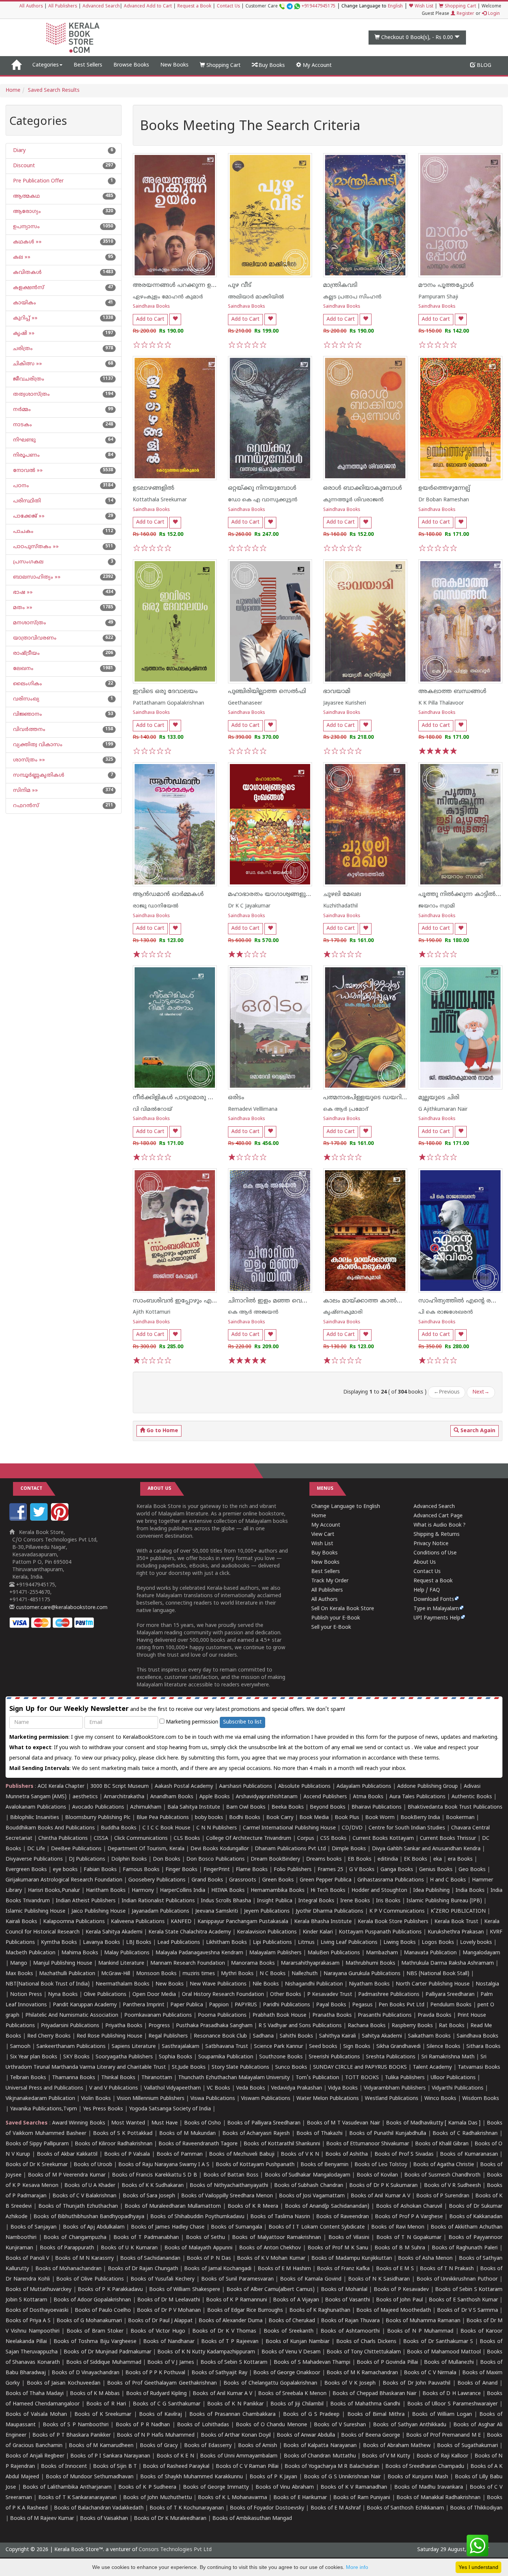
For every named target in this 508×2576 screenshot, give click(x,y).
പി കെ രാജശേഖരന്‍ (446, 1312)
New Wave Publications (218, 1984)
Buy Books (271, 66)
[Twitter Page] (40, 1519)
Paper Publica (187, 2005)
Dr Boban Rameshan (444, 500)
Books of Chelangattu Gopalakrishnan (270, 2383)
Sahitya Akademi (382, 2036)
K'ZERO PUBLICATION (458, 1911)
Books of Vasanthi (347, 2300)
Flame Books (252, 1870)
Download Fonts (434, 1600)
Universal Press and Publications (44, 2088)
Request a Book (194, 7)
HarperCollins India (183, 1891)
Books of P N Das (209, 2258)
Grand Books (207, 1880)
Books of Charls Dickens (366, 2342)
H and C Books (448, 1880)
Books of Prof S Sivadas (404, 2154)
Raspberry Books (412, 2026)
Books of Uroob (93, 2165)
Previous (447, 1392)
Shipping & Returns (437, 1535)
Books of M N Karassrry (84, 2258)
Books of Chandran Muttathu (320, 2456)
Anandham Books (172, 1797)
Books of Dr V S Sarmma (467, 2310)
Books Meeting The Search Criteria (250, 127)
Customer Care (290, 7)
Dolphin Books (129, 1859)
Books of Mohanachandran (69, 2269)
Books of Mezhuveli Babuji (242, 2154)
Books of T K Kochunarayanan (187, 2508)
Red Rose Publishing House (110, 2036)
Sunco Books (291, 2067)
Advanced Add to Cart (148, 7)
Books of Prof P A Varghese (409, 2217)
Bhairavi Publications (377, 1807)
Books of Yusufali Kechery (163, 2279)
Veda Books (251, 2088)
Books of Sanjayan (33, 2227)
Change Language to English (346, 1507)
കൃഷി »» (23, 334)
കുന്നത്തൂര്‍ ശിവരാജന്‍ (353, 500)
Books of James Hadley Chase (168, 2227)
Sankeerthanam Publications (71, 2047)
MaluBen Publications (334, 1953)
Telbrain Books (28, 2078)
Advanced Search (101, 7)
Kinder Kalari (318, 1932)
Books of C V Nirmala (430, 2373)
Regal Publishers (168, 2036)
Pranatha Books (332, 2015)
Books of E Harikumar (300, 2498)
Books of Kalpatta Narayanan (320, 2446)
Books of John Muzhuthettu (157, 2498)
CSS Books (333, 1839)
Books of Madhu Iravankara (429, 2487)
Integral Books (316, 1901)
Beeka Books (288, 1807)
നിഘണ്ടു (24, 440)
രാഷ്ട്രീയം (26, 653)
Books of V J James (171, 2363)
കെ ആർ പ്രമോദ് (346, 1109)
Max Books (19, 1974)
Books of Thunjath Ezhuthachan (78, 2206)
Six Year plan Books (34, 2057)
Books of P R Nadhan (143, 2425)
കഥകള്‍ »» (27, 242)
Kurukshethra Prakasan (456, 1932)
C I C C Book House (166, 1828)
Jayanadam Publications (160, 1911)
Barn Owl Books (246, 1807)
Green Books (278, 1880)
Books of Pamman (180, 2154)
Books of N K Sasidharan (379, 2279)
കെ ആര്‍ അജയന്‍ (253, 1312)
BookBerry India (420, 1818)
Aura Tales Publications (417, 1797)
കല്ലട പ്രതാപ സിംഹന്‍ (352, 297)
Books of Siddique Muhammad (104, 2363)
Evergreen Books (26, 1870)
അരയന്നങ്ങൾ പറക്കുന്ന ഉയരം (179, 285)
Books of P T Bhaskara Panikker (72, 2435)
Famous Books (141, 1870)
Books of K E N (175, 2456)
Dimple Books (349, 1849)
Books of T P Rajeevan (230, 2342)
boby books (209, 1818)
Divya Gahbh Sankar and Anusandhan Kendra (426, 1849)
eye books (65, 1870)
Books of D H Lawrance (452, 2394)
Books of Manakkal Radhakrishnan (438, 2498)
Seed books (323, 2047)
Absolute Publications (304, 1787)
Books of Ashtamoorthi (350, 2331)
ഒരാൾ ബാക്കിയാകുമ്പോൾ (363, 488)
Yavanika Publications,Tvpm (44, 2109)
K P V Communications (397, 1911)
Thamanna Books (74, 2078)
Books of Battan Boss (231, 2175)
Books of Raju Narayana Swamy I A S (164, 2165)
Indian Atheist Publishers (86, 1901)
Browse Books (131, 65)
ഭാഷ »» (22, 593)
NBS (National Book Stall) (438, 1974)
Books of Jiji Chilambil (297, 2404)
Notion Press (26, 1995)
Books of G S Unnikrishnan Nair (342, 2477)
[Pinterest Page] (61, 1519)
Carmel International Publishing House (289, 1828)
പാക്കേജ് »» (28, 516)
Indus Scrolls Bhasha (226, 1901)
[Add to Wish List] (175, 319)
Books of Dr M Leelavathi (169, 2300)
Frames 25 (330, 1870)
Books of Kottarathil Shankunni (282, 2144)
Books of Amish (258, 2446)
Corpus (306, 1839)
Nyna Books (63, 1995)
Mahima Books (80, 1953)
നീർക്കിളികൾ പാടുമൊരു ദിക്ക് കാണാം (190, 1098)
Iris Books (388, 1901)
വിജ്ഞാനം (27, 714)
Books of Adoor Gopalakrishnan (92, 2300)
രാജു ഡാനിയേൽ (156, 906)
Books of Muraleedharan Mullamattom (173, 2206)
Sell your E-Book (331, 1627)
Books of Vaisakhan (104, 2519)
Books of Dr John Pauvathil (417, 2383)
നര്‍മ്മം (21, 410)
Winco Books (440, 2099)
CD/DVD (352, 1828)
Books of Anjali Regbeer (35, 2456)
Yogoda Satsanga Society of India (170, 2109)
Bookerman (460, 1818)
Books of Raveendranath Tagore (198, 2144)
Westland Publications (392, 2099)
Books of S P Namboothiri (76, 2425)
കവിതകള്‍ (27, 273)
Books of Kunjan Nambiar (298, 2342)
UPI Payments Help (437, 1618)
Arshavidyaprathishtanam (267, 1797)
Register (465, 14)
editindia (388, 1859)
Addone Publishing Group (427, 1787)
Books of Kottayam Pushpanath (255, 2165)
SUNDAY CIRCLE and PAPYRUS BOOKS (360, 2067)
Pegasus (362, 2005)
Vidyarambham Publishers (395, 2088)
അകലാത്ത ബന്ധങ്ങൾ (452, 692)
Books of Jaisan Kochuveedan (64, 2383)
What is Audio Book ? (440, 1525)
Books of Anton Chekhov (270, 2248)
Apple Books (215, 1797)
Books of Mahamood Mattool (444, 2352)
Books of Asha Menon (425, 2258)
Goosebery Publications (157, 1880)
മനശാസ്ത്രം (29, 623)
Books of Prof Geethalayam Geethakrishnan (162, 2383)
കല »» (21, 257)
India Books (470, 1891)
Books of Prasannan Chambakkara (232, 2415)
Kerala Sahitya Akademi (114, 1932)
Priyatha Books (124, 2026)
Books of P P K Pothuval (155, 2373)
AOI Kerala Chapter (61, 1787)
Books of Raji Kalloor (442, 2456)
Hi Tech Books (328, 1891)
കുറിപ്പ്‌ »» (25, 318)
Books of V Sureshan (340, 2425)
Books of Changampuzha (75, 2238)
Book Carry (280, 1818)
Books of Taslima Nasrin (280, 2217)
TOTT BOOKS (362, 2078)
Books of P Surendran (443, 2196)
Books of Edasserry (208, 2446)
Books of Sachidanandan (150, 2258)
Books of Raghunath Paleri (465, 2248)
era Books (460, 1859)
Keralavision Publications (267, 1932)
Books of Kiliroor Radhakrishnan (114, 2144)
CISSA (101, 1839)
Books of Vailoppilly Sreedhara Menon (227, 2196)
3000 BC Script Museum (120, 1787)
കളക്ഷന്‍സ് (28, 288)
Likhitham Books (226, 1943)
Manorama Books (253, 1963)
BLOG (483, 66)
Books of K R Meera (253, 2206)
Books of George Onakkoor (287, 2373)
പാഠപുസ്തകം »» (35, 547)
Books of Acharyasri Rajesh (256, 2134)
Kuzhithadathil (340, 906)
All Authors (31, 7)
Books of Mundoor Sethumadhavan (90, 2477)
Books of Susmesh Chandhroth (442, 2175)
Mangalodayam (481, 1953)
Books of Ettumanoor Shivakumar (368, 2144)
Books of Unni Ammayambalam (239, 2456)
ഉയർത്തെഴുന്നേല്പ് (444, 488)
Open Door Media (154, 1995)
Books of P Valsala (127, 2154)
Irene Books (355, 1901)
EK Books (416, 1859)
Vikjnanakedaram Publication (40, 2099)
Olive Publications (105, 1995)
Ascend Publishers (325, 1797)
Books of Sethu (205, 2238)
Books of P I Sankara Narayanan (110, 2456)
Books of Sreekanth (289, 2331)
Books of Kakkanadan (476, 2217)
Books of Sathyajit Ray (219, 2373)
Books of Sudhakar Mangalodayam (308, 2175)
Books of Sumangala (236, 2227)
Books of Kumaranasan (469, 2154)
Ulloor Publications (453, 2078)
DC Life (36, 1849)
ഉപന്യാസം (26, 227)
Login (493, 14)
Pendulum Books (451, 2005)
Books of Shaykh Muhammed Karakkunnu (192, 2477)
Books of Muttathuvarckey (38, 2290)
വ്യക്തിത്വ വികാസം (37, 745)
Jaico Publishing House (99, 1911)
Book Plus (347, 1818)
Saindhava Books (151, 307)
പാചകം (22, 532)
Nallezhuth (305, 1974)
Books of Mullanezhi (449, 2363)
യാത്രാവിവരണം (34, 638)
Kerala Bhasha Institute (323, 1922)
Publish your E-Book (336, 1618)
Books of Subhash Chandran (309, 2186)
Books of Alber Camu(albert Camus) (271, 2290)
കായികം (24, 303)
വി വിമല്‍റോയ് (152, 1109)
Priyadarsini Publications (70, 2026)
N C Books (273, 1974)
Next (481, 1392)
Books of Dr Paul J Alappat (160, 2321)
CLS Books (187, 1839)
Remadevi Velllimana (253, 1109)
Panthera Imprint (144, 2005)
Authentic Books (472, 1797)
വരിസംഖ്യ (25, 699)
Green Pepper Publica (326, 1880)
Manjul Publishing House (63, 1963)
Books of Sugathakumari (467, 2446)
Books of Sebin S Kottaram (234, 2363)
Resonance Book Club (220, 2036)
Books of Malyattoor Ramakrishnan (276, 2238)
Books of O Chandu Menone (271, 2425)
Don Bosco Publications (216, 1859)
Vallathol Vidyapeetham (172, 2088)
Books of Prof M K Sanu (338, 2248)
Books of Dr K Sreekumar (37, 2165)
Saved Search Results (54, 90)
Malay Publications (127, 1953)
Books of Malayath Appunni (199, 2248)
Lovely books (476, 1943)
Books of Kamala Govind (311, 2279)
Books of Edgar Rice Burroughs (245, 2310)
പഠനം (20, 486)
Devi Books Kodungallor (220, 1849)
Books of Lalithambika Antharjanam (67, 2487)
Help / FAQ (427, 1590)
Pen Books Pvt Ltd (401, 2005)
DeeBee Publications (76, 1849)
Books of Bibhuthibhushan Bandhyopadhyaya (89, 2217)
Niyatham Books (369, 1984)
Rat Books (452, 2026)
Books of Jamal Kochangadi (218, 2269)
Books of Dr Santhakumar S (438, 2342)
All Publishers (63, 7)
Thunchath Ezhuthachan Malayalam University (234, 2078)
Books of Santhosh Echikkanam (405, 2508)
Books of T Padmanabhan (146, 2238)
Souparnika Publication (226, 2057)
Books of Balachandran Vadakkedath (99, 2508)
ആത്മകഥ (26, 196)
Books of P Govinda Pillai (387, 2363)
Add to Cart (150, 319)
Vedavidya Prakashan (297, 2088)
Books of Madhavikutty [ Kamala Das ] (433, 2123)
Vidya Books (343, 2088)
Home (13, 90)
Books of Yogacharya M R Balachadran (332, 2467)
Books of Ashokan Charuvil (409, 2206)
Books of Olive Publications (90, 2279)
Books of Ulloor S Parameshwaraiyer (452, 2404)
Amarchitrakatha (124, 1797)
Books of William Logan (442, 2415)
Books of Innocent (64, 2467)
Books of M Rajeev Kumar (42, 2519)
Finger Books (181, 1870)
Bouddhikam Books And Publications (50, 1828)
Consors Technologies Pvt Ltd (175, 2550)
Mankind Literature (121, 1963)
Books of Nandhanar (169, 2342)
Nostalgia (487, 1984)
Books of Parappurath (67, 2248)
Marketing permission (191, 1722)
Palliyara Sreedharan (450, 1995)
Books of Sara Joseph (149, 2196)
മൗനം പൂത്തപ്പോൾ (446, 285)
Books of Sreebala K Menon (292, 2394)
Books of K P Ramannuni (237, 2300)
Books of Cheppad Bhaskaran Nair (374, 2394)
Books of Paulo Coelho (103, 2310)
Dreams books (324, 1859)
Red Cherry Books (49, 2036)
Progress (159, 2026)
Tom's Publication (317, 2078)
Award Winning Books (79, 2123)
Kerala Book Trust (456, 1922)
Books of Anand (478, 2383)
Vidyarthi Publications (458, 2088)
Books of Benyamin (324, 2165)
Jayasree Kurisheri (345, 703)
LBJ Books (139, 1943)
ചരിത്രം (22, 349)
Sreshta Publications (391, 2057)
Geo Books (472, 1870)
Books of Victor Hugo (158, 2331)
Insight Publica (275, 1901)
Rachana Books (367, 2026)
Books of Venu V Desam (291, 2352)
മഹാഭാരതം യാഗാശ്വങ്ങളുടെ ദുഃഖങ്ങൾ (286, 894)
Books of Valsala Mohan (36, 2415)
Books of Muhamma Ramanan (423, 2321)
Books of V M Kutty (386, 2456)
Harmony (143, 1891)
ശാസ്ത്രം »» (28, 760)
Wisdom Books (481, 2099)
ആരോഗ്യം (26, 212)
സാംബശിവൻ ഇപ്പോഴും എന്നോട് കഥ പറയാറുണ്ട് (205, 1301)
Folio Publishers (293, 1870)
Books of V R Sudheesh (452, 2186)
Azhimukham (146, 1807)
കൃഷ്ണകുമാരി (343, 1312)
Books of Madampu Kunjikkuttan (352, 2258)
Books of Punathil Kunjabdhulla (388, 2134)
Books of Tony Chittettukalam (364, 2352)
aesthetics (85, 1797)
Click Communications (141, 1839)
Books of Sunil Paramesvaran (237, 2279)
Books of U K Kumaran (129, 2248)
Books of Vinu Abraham (285, 2487)
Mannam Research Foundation (188, 1963)
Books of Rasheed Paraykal (176, 2467)
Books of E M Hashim (284, 2269)
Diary (19, 151)
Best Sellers (88, 65)
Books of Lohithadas (203, 2425)
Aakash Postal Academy (185, 1787)
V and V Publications (114, 2088)
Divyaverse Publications (34, 1859)
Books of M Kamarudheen (101, 2446)
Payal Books (331, 2005)
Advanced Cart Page (438, 1516)
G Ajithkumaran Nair (443, 1109)
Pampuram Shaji (438, 297)
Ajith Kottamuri (152, 1312)
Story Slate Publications (240, 2067)
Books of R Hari (106, 2404)
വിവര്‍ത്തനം (28, 730)
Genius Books (436, 1870)
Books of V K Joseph (350, 2383)
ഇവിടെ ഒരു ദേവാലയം (165, 692)
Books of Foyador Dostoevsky (267, 2508)
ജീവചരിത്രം (28, 379)
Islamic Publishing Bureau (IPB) (444, 1901)
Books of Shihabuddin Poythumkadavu (197, 2217)
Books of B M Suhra (400, 2248)
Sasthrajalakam (181, 2047)
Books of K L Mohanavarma (232, 2498)
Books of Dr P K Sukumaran (383, 2186)
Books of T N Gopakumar (409, 2238)
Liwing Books (400, 1943)
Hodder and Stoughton (379, 1891)
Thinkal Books (118, 2078)
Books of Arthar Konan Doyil (236, 2435)
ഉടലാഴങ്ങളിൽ (154, 488)
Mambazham (382, 1953)
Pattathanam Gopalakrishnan (168, 703)
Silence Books (443, 2047)
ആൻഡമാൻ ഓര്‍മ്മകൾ (168, 894)
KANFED (181, 1922)
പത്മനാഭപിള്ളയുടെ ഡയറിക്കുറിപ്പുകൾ (380, 1098)
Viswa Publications (213, 2099)
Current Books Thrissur (448, 1839)
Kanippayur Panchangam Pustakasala (243, 1922)
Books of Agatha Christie (444, 2165)
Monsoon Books (156, 1974)
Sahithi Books (296, 2036)
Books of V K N (300, 2154)
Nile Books (266, 1984)
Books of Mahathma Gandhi (365, 2404)
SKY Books (76, 2057)
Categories (46, 65)
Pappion (219, 2005)
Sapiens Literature (134, 2047)
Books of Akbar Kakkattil (67, 2154)
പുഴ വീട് (240, 285)
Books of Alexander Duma (231, 2321)
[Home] (16, 65)
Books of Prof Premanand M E (443, 2435)
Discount (23, 166)
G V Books (362, 1870)
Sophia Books (176, 2057)
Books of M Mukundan (187, 2134)
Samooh (20, 2047)
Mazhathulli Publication (67, 1974)
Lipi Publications (272, 1943)
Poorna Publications (222, 2015)
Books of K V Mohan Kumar (271, 2258)
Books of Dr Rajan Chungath (143, 2269)
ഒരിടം (236, 1098)
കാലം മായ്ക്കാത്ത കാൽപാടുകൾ (373, 1301)
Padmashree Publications (389, 1995)
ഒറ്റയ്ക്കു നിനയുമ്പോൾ (262, 488)
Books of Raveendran (342, 2217)
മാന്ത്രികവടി (340, 285)
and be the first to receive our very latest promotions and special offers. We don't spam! (177, 1709)
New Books (174, 65)
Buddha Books (119, 1828)
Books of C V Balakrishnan (84, 2196)
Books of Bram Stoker (95, 2331)
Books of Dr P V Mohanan (169, 2310)
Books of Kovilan (377, 2175)
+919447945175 (319, 7)
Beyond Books (328, 1807)
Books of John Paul (399, 2300)
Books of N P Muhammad (420, 2331)
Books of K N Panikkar (235, 2404)
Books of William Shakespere (185, 2290)
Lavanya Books (102, 1943)
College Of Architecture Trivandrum (249, 1839)
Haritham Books (106, 1891)
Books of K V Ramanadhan (354, 2487)
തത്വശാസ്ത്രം (31, 394)
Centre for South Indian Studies (407, 1828)
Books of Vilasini (349, 2238)
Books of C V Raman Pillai (247, 2467)
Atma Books (368, 1797)
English (395, 7)
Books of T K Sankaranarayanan (78, 2498)
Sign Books (357, 2047)
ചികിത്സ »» (27, 364)
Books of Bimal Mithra (376, 2415)
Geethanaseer (245, 703)
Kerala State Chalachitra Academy (190, 1932)
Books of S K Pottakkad (123, 2134)
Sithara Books (483, 2047)
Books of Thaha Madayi (35, 2394)
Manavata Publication (430, 1953)
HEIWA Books (228, 1891)
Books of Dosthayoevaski (37, 2310)
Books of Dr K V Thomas (224, 2331)
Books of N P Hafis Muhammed (156, 2435)
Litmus (306, 1943)
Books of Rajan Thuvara (350, 2321)
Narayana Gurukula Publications (362, 1974)
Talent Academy (432, 2067)
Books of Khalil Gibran (442, 2144)
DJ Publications (87, 1859)
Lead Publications (179, 1943)
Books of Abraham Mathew (397, 2446)
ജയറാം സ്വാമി (437, 906)
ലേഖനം (22, 669)
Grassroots (243, 1880)
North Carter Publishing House (433, 1984)
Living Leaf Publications (349, 1943)
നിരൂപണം (26, 455)
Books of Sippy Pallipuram (37, 2144)
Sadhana (263, 2036)
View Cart (323, 1535)
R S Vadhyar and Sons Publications (300, 2026)
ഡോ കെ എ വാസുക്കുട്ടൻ (263, 500)
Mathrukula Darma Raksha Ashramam (448, 1963)
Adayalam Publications (364, 1787)
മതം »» (22, 608)
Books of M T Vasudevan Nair (343, 2123)
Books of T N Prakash (447, 2269)
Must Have (165, 2123)
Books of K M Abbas (95, 2394)
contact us (398, 1748)
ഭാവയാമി (337, 692)
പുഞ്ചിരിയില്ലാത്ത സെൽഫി (267, 692)
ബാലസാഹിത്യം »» (36, 577)
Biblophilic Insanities (35, 1818)
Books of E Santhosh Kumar (463, 2300)
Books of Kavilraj (160, 2415)
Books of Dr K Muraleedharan (170, 2519)
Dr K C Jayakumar (249, 906)
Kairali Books (21, 1922)
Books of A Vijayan (296, 2300)
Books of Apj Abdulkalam (94, 2227)
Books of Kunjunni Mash (418, 2477)
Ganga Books (397, 1870)
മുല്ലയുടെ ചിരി (439, 1098)
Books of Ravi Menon (398, 2227)
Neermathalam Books (123, 1984)
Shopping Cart (460, 7)
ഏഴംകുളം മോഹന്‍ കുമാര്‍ (168, 297)
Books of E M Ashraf (336, 2508)
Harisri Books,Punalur (54, 1891)
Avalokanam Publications (36, 1807)
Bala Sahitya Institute (194, 1807)
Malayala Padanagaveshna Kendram (199, 1953)
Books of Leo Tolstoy (381, 2165)
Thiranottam (157, 2078)
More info (357, 2567)
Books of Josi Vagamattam (312, 2196)
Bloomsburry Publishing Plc (98, 1818)
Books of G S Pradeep (311, 2415)
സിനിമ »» (25, 791)
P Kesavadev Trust (330, 1995)
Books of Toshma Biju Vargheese (95, 2342)
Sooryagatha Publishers (124, 2057)
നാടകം (22, 425)
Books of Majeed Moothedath (393, 2310)
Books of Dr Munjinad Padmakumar (107, 2352)
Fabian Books (100, 1870)
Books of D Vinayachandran (85, 2373)
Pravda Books (435, 2015)
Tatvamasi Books (479, 2067)
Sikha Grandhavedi (398, 2047)
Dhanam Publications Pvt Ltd (290, 1849)
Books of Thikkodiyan (476, 2508)
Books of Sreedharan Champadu (425, 2467)
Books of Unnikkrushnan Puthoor (457, 2279)
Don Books (167, 1859)
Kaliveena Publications (138, 1922)
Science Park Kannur (279, 2047)
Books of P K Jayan (273, 2477)
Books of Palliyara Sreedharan (264, 2123)
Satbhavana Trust (227, 2047)
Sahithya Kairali (337, 2036)
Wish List (423, 7)
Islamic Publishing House (36, 1911)
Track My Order (330, 1581)
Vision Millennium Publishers (151, 2099)
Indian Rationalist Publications (158, 1901)
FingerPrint (217, 1870)
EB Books (360, 1859)
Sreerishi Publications (334, 2057)
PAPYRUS (246, 2005)
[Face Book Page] (19, 1519)
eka (438, 1859)
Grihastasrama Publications (391, 1880)
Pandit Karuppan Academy (85, 2005)
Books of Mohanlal (344, 2290)
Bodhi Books (245, 1818)
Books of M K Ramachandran (362, 2373)
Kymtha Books (59, 1943)
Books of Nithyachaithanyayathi (229, 2186)
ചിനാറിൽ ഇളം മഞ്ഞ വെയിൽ (272, 1301)
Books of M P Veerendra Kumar (67, 2175)
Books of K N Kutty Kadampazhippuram (206, 2352)
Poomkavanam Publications (158, 2015)
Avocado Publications (98, 1807)
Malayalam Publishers (275, 1953)
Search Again (477, 1431)
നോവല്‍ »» (27, 471)
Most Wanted (128, 2123)
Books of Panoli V (27, 2258)
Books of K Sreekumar (103, 2415)
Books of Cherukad (292, 2321)
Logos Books (438, 1943)
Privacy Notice (431, 1544)
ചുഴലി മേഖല (342, 894)
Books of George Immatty (216, 2487)
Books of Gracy (159, 2446)
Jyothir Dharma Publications (329, 1911)
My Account (316, 66)
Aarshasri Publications (246, 1787)
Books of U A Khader (90, 2186)
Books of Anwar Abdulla (306, 2435)
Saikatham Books (429, 2036)
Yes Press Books (103, 2109)
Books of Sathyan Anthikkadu (410, 2425)
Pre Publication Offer (38, 181)
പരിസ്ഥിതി (26, 501)
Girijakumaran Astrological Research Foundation (64, 1880)
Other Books (286, 1995)
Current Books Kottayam (383, 1839)
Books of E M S (395, 2269)
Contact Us (228, 7)
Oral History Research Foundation (223, 1995)
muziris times (199, 1974)
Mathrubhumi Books (370, 1963)
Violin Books (96, 2099)
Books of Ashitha (347, 2154)
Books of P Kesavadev (401, 2290)
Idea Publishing (431, 1891)
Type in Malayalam (436, 1609)
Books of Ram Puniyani (362, 2498)
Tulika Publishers (405, 2078)
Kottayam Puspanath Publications (380, 1932)
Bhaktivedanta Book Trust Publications (455, 1807)
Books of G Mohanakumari (89, 2321)
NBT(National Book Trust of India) (48, 1984)
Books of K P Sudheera (147, 2487)
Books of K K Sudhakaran (153, 2186)
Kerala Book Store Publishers (393, 1922)
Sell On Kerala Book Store (343, 1609)
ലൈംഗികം (27, 684)
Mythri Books (237, 1974)
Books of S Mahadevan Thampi (312, 2363)
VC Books (218, 2088)
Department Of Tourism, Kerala (146, 1849)
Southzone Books (281, 2057)
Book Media (314, 1818)
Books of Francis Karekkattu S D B (155, 2175)
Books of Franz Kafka (343, 2269)
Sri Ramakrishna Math (448, 2057)
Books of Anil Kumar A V (380, 2196)
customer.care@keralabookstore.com (61, 1608)
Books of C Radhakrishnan (465, 2134)
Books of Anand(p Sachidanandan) (327, 2206)
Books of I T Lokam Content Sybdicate (317, 2227)
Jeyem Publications (267, 1911)
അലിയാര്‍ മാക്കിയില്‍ (256, 297)
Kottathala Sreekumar (160, 500)
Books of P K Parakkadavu (110, 2290)
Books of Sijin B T (115, 2467)
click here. (168, 1758)
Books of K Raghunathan (320, 2310)
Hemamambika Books (278, 1891)
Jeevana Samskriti (217, 1911)
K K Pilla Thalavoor (441, 703)
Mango (19, 1963)
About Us (425, 1562)
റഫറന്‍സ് (25, 806)
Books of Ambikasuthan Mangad (252, 2519)
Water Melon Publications (328, 2099)
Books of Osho (203, 2123)
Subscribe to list (242, 1722)
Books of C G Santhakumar (167, 2404)
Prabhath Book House (279, 2015)
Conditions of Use (435, 1553)
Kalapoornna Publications (74, 1922)
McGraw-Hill (116, 1974)
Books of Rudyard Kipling (156, 2394)
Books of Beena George (370, 2435)
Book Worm (380, 1818)
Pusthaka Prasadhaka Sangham (214, 2026)
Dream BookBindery (275, 1859)
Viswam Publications (266, 2099)
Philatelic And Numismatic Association (72, 2015)
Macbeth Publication (30, 1953)
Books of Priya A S (28, 2321)
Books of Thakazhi (319, 2134)
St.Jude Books (189, 2067)
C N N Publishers (217, 1828)
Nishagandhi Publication (314, 1984)
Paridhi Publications (287, 2005)
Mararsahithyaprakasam (310, 1963)
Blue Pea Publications (163, 1818)
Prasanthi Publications (385, 2015)
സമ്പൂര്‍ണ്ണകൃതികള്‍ (38, 775)
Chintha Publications (63, 1839)
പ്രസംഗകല (28, 562)
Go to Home (162, 1431)
